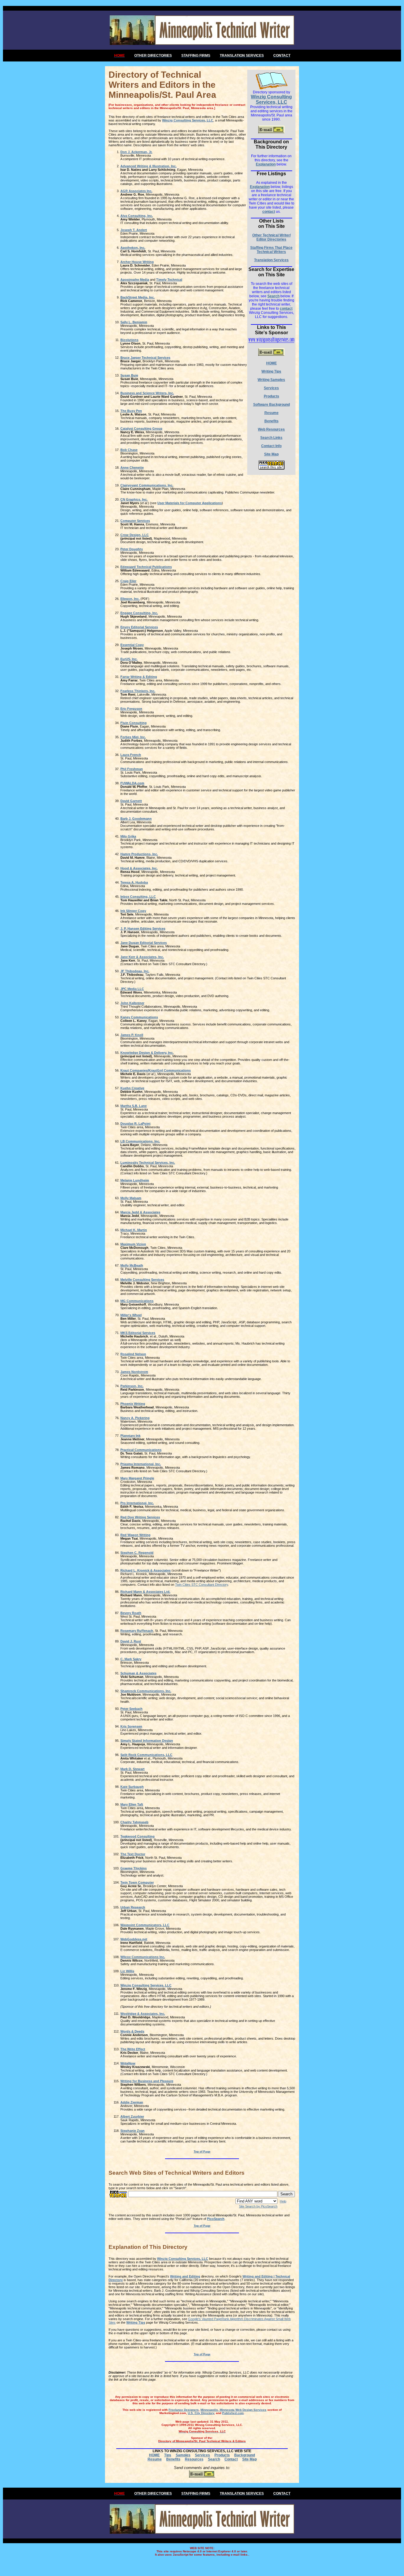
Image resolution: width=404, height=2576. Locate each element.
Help (283, 2201)
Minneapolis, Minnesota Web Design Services (233, 2410)
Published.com (233, 2413)
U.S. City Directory (201, 2413)
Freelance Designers (184, 2410)
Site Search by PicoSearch (258, 2206)
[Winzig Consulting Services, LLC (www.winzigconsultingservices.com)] (272, 74)
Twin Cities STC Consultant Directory (202, 1585)
